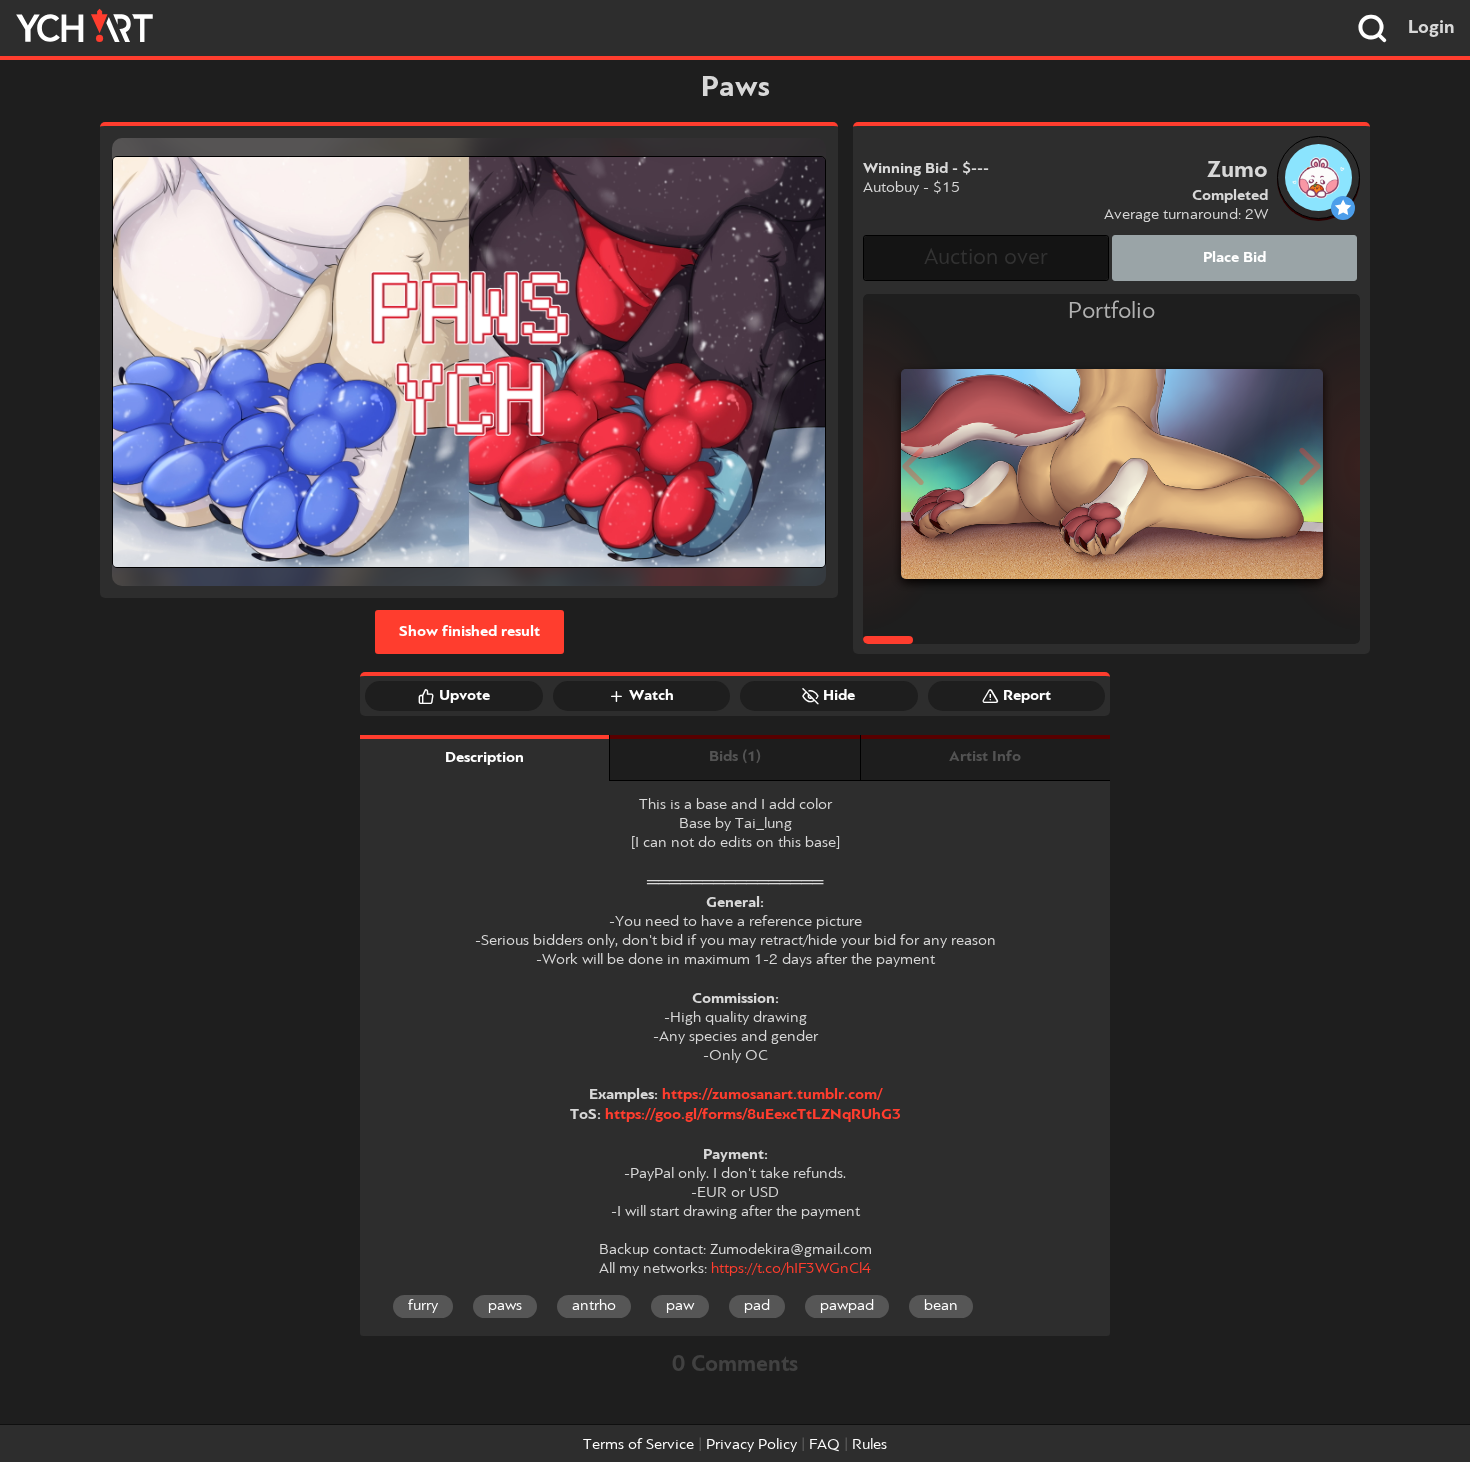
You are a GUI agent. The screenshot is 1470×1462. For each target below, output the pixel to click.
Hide (839, 696)
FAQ (824, 1445)
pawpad (847, 1306)
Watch (651, 696)
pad (757, 1306)
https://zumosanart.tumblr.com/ (772, 1095)
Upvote (464, 696)
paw (680, 1306)
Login (1431, 28)
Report (1027, 696)
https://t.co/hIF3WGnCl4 (791, 1269)
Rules (869, 1445)
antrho (594, 1306)
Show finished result (469, 632)
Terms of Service (638, 1445)
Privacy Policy (751, 1445)
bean (941, 1306)
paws (505, 1306)
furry (423, 1306)
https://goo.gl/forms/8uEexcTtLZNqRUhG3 (753, 1115)
